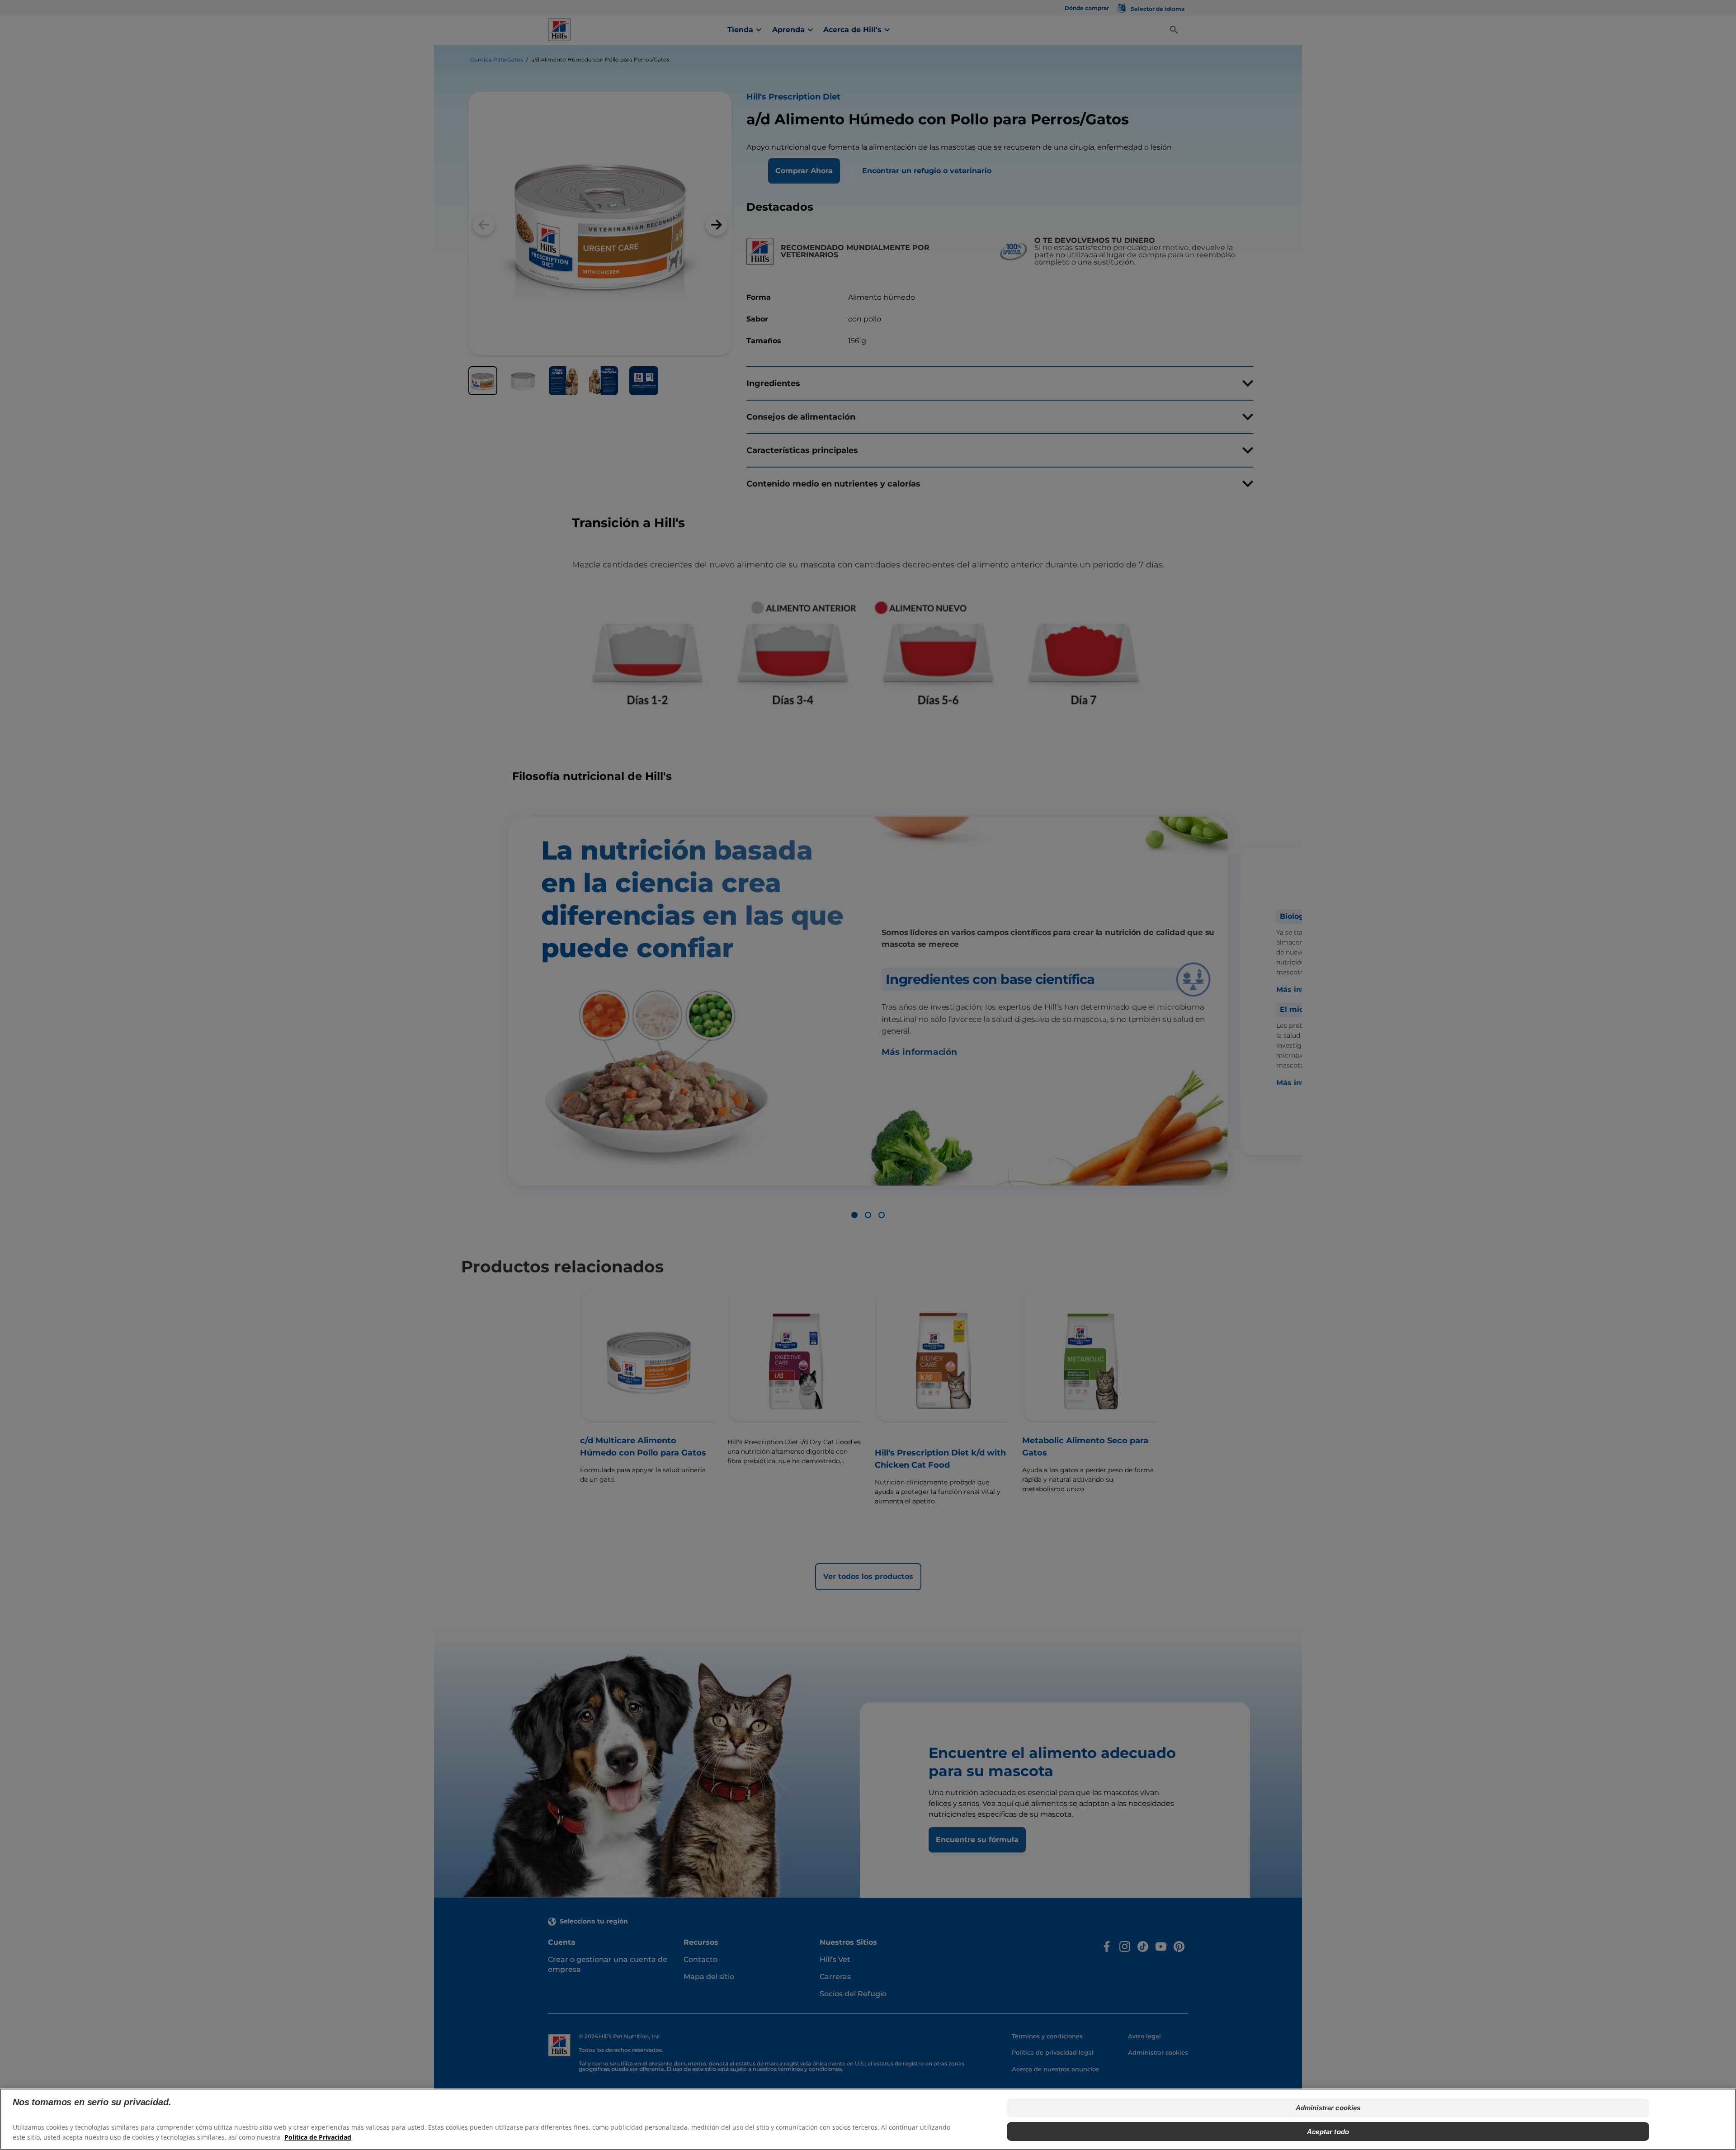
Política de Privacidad (318, 2137)
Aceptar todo (1328, 2131)
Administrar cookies (1328, 2108)
